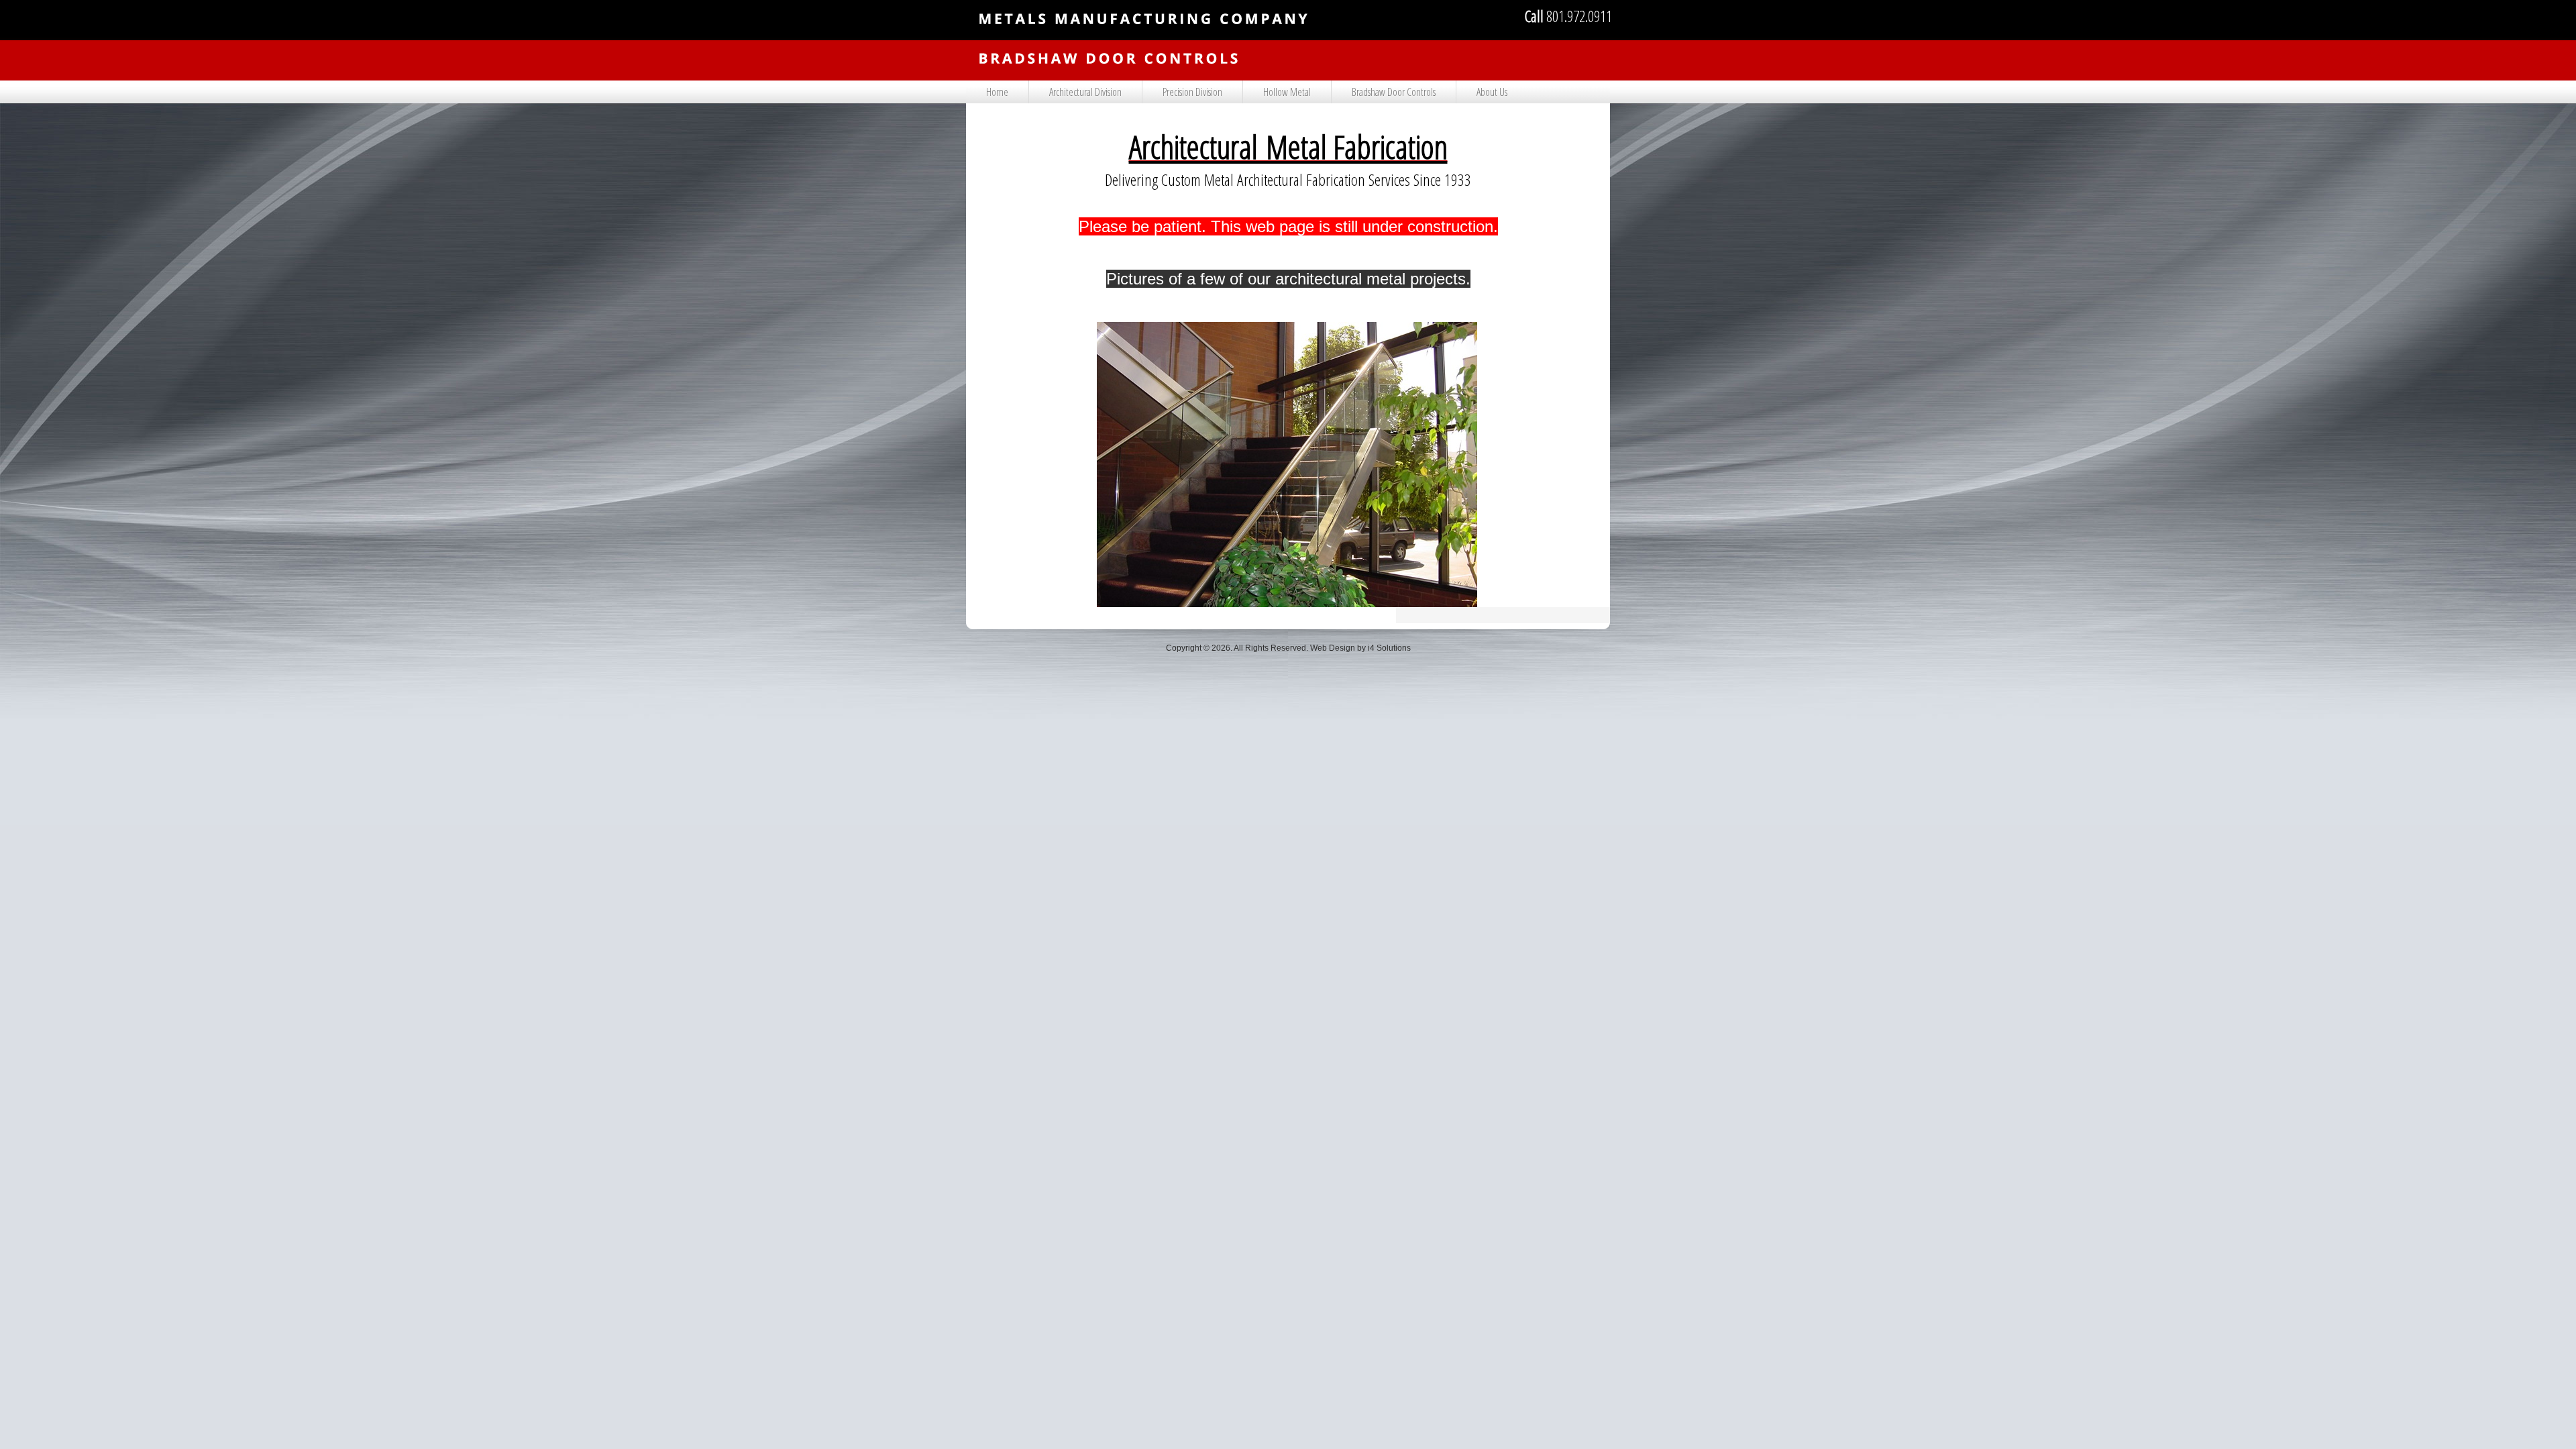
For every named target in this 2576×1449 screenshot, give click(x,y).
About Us (1492, 92)
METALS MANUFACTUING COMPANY (1144, 47)
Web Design (1333, 648)
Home (997, 92)
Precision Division (1192, 92)
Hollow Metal (1287, 92)
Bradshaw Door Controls (1394, 92)
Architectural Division (1085, 92)
